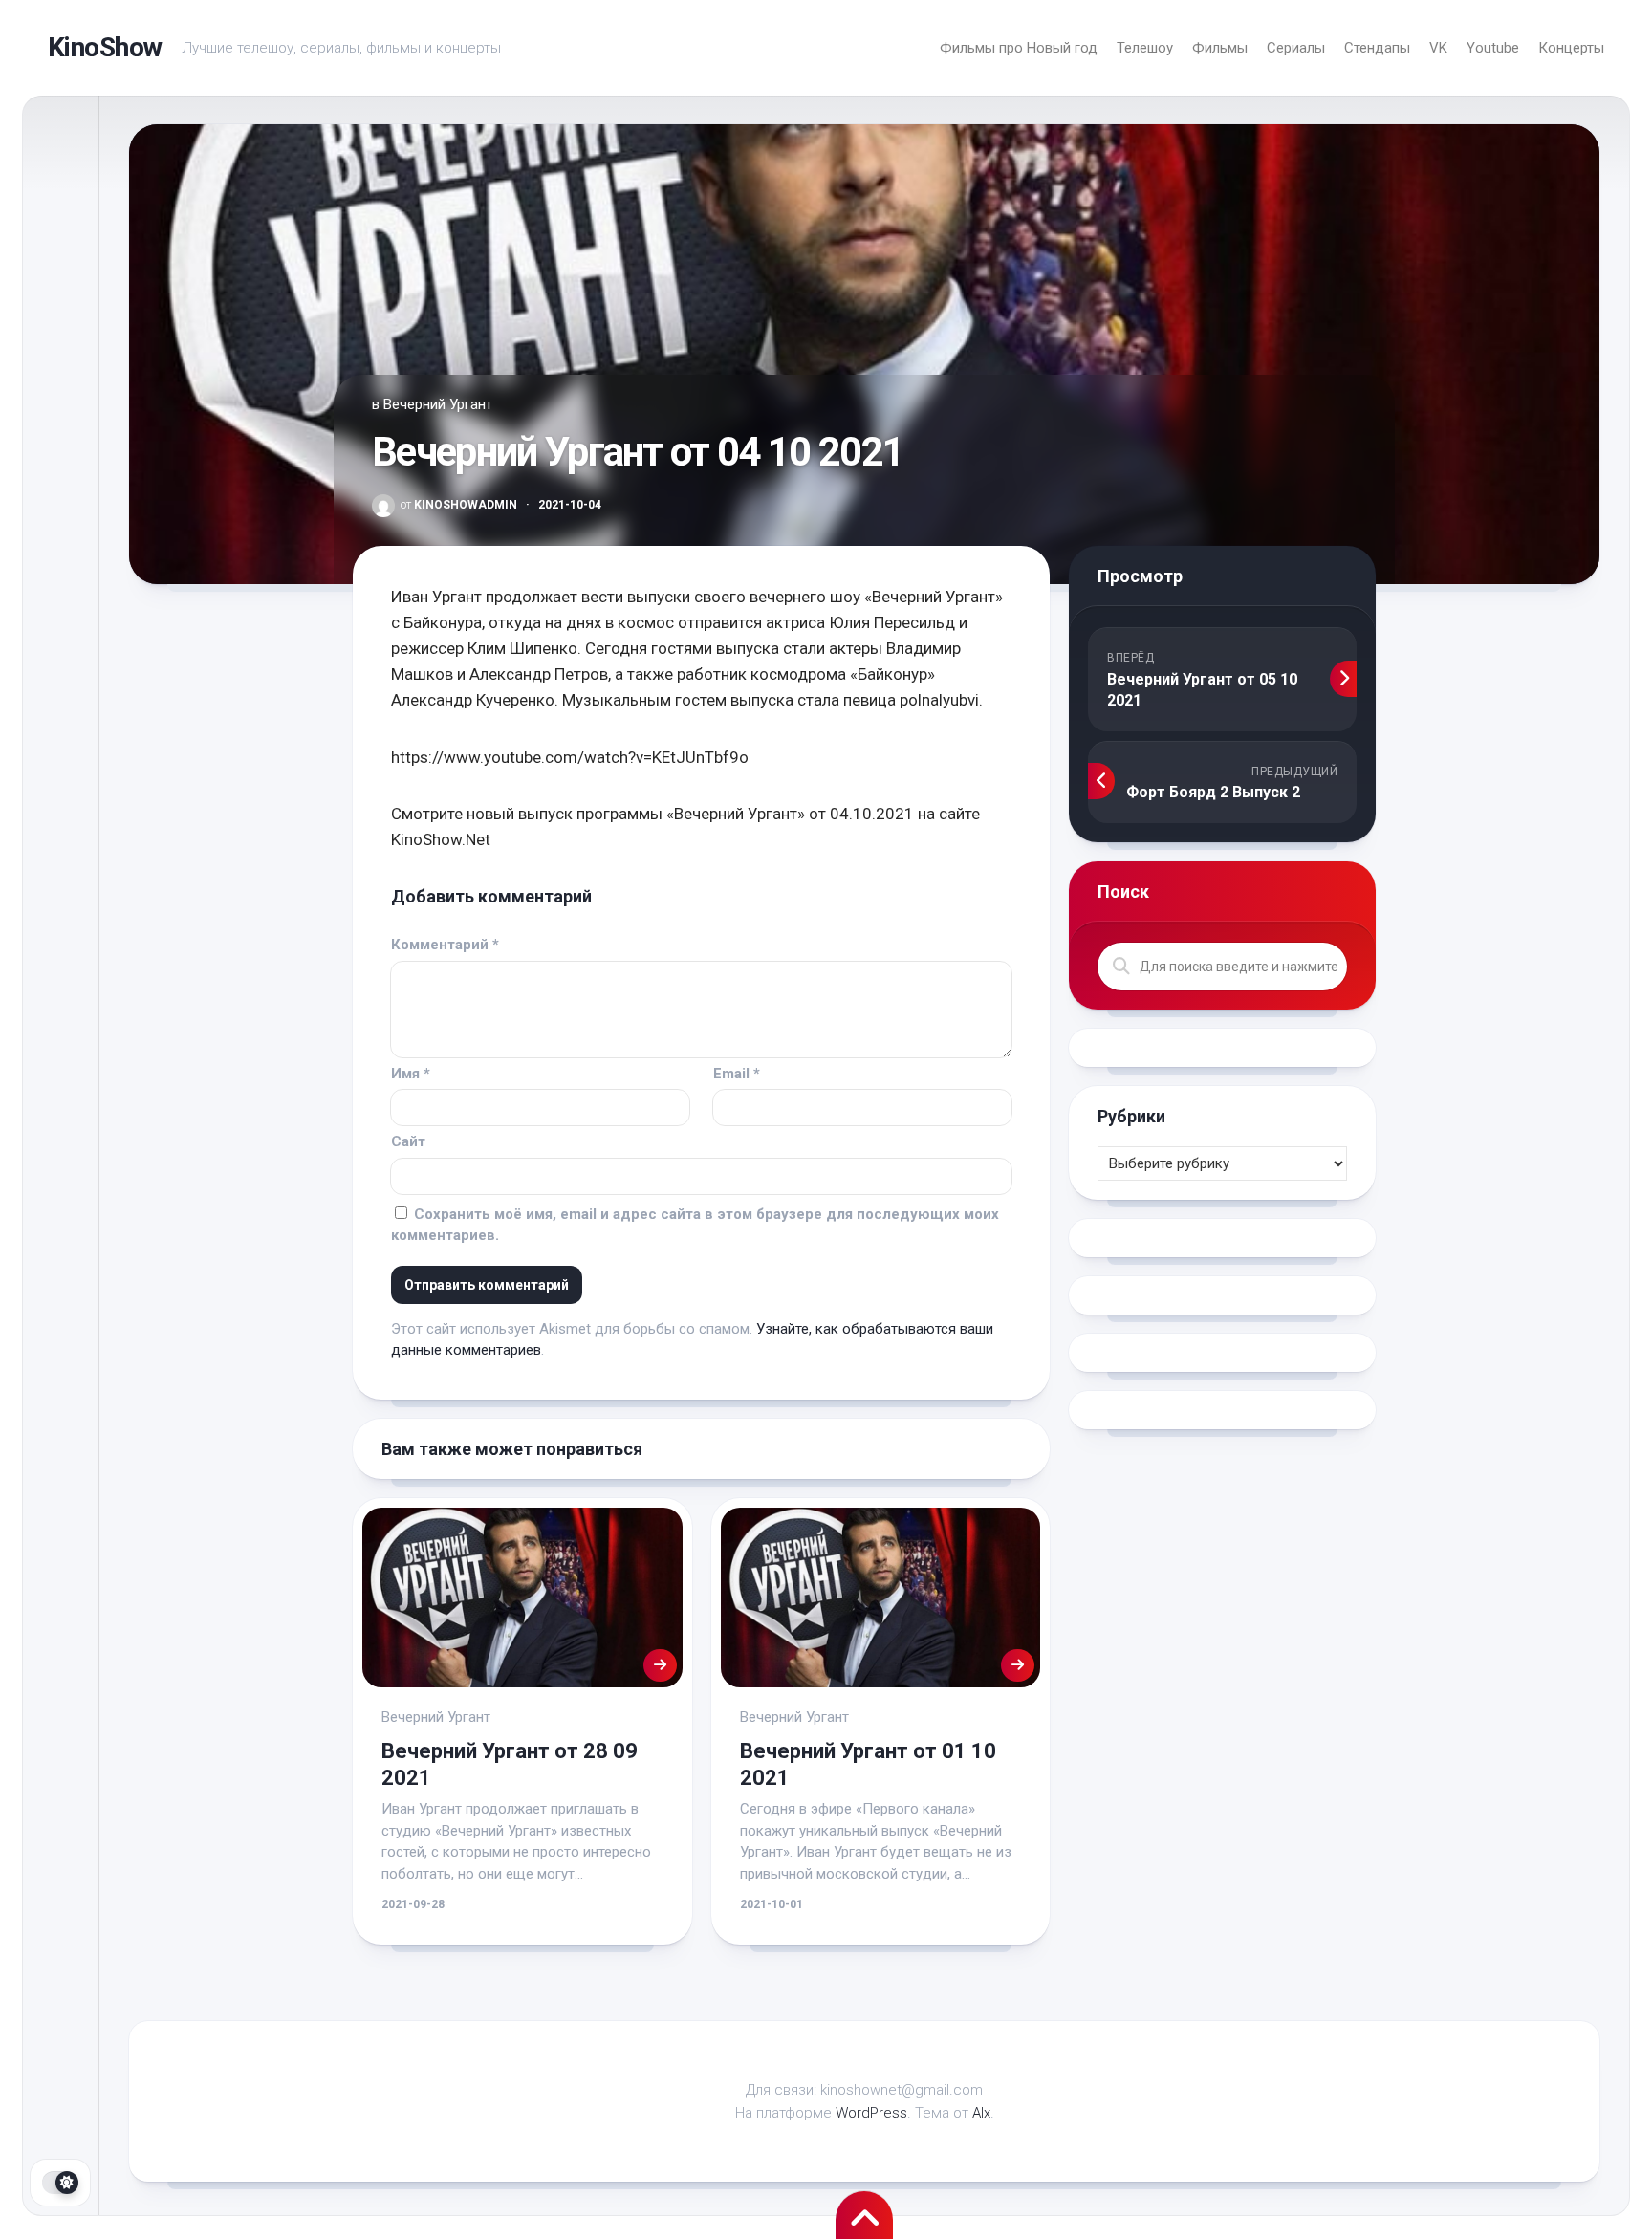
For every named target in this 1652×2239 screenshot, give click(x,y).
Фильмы (1220, 48)
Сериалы (1296, 48)
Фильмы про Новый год (1019, 48)
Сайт (408, 1141)
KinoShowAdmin (459, 505)
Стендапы (1377, 48)
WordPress (871, 2113)
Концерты (1571, 48)
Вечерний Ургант (438, 404)
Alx (981, 2113)
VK (1438, 48)
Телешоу (1145, 48)
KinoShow (105, 47)
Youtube (1493, 48)
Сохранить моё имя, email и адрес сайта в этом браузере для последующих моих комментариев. (695, 1225)
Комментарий (445, 945)
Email (737, 1074)
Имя (411, 1074)
